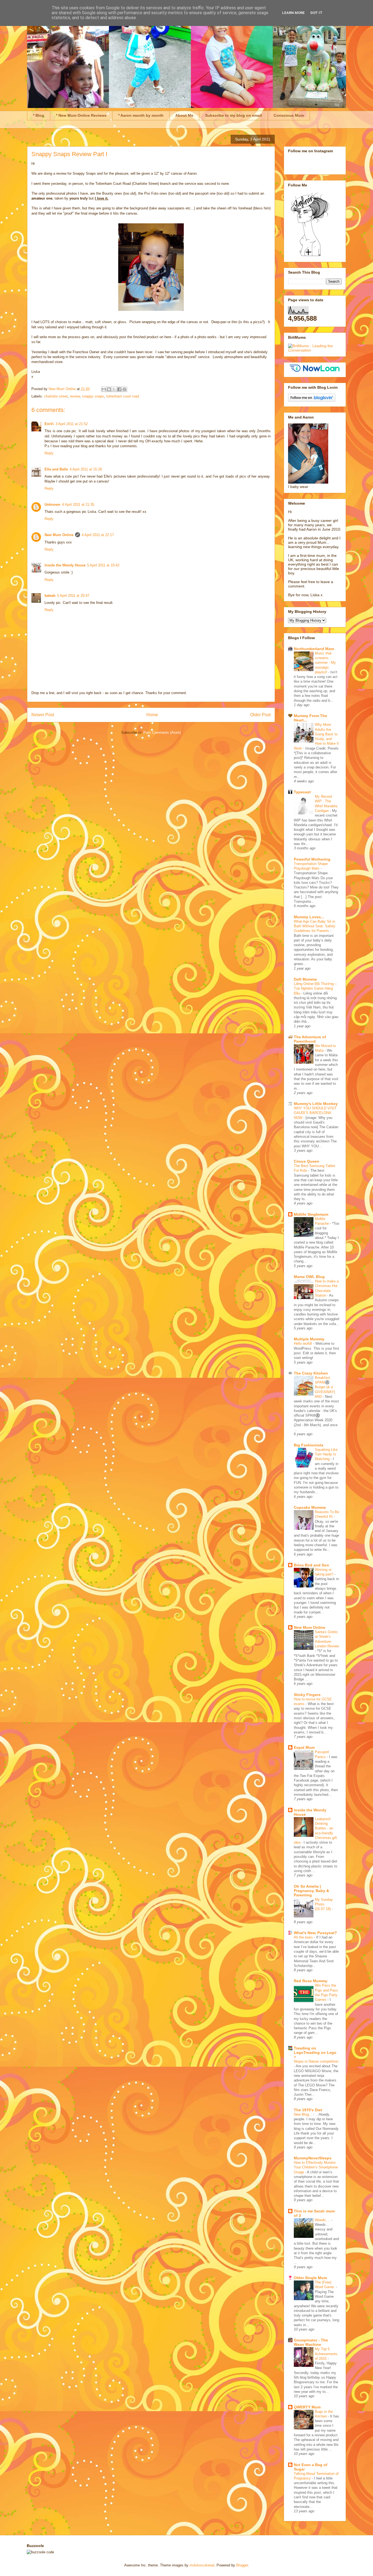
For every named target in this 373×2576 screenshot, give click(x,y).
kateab (50, 596)
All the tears (304, 1937)
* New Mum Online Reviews (81, 115)
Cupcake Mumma (310, 1507)
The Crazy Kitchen (311, 1373)
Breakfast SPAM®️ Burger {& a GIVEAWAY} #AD (325, 1387)
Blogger (242, 2565)
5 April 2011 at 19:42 (103, 565)
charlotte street (56, 396)
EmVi (49, 424)
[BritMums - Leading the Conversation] (315, 350)
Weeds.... (323, 2220)
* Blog (39, 115)
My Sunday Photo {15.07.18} (324, 1904)
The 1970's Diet (308, 2110)
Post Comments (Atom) (162, 733)
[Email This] (104, 389)
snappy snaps (93, 396)
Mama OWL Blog (309, 1277)
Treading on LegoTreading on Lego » (315, 2052)
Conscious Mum (289, 115)
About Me (184, 115)
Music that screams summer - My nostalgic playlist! (325, 663)
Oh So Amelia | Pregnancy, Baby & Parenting (311, 1891)
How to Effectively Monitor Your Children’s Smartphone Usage (316, 2167)
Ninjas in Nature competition (316, 2061)
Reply (49, 453)
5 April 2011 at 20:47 (73, 596)
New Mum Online (59, 535)
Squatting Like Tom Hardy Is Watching (326, 1454)
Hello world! (304, 1343)
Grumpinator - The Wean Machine (311, 2342)
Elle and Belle (56, 469)
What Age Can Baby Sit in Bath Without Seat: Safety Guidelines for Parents (315, 926)
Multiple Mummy (309, 1339)
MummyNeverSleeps (313, 2158)
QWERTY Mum (307, 2407)
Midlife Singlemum (311, 1214)
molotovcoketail (202, 2565)
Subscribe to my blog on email (233, 115)
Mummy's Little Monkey (316, 1104)
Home (152, 715)
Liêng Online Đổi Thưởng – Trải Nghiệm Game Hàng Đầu (315, 989)
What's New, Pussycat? (315, 1933)
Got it (316, 13)
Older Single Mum (310, 2278)
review (75, 396)
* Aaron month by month (141, 115)
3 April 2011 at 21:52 (72, 424)
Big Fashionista (309, 1445)
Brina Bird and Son (311, 1565)
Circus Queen (307, 1161)
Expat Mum (304, 1747)
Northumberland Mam (314, 649)
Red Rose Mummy (311, 1981)
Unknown (52, 505)
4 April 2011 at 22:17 (98, 535)
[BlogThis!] (109, 389)
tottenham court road (123, 396)
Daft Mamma (305, 979)
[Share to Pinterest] (125, 389)
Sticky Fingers (307, 1695)
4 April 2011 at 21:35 (78, 505)
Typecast (302, 792)
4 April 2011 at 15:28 (86, 469)
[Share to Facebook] (119, 389)
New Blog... (304, 2114)
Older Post (260, 715)
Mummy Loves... (309, 917)
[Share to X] (114, 389)
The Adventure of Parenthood (310, 1039)
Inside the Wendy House (65, 565)
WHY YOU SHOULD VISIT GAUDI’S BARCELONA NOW (315, 1113)
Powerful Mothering (312, 859)
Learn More (293, 13)
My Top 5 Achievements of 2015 (326, 2354)
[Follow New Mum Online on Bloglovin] (312, 400)
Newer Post (43, 715)
